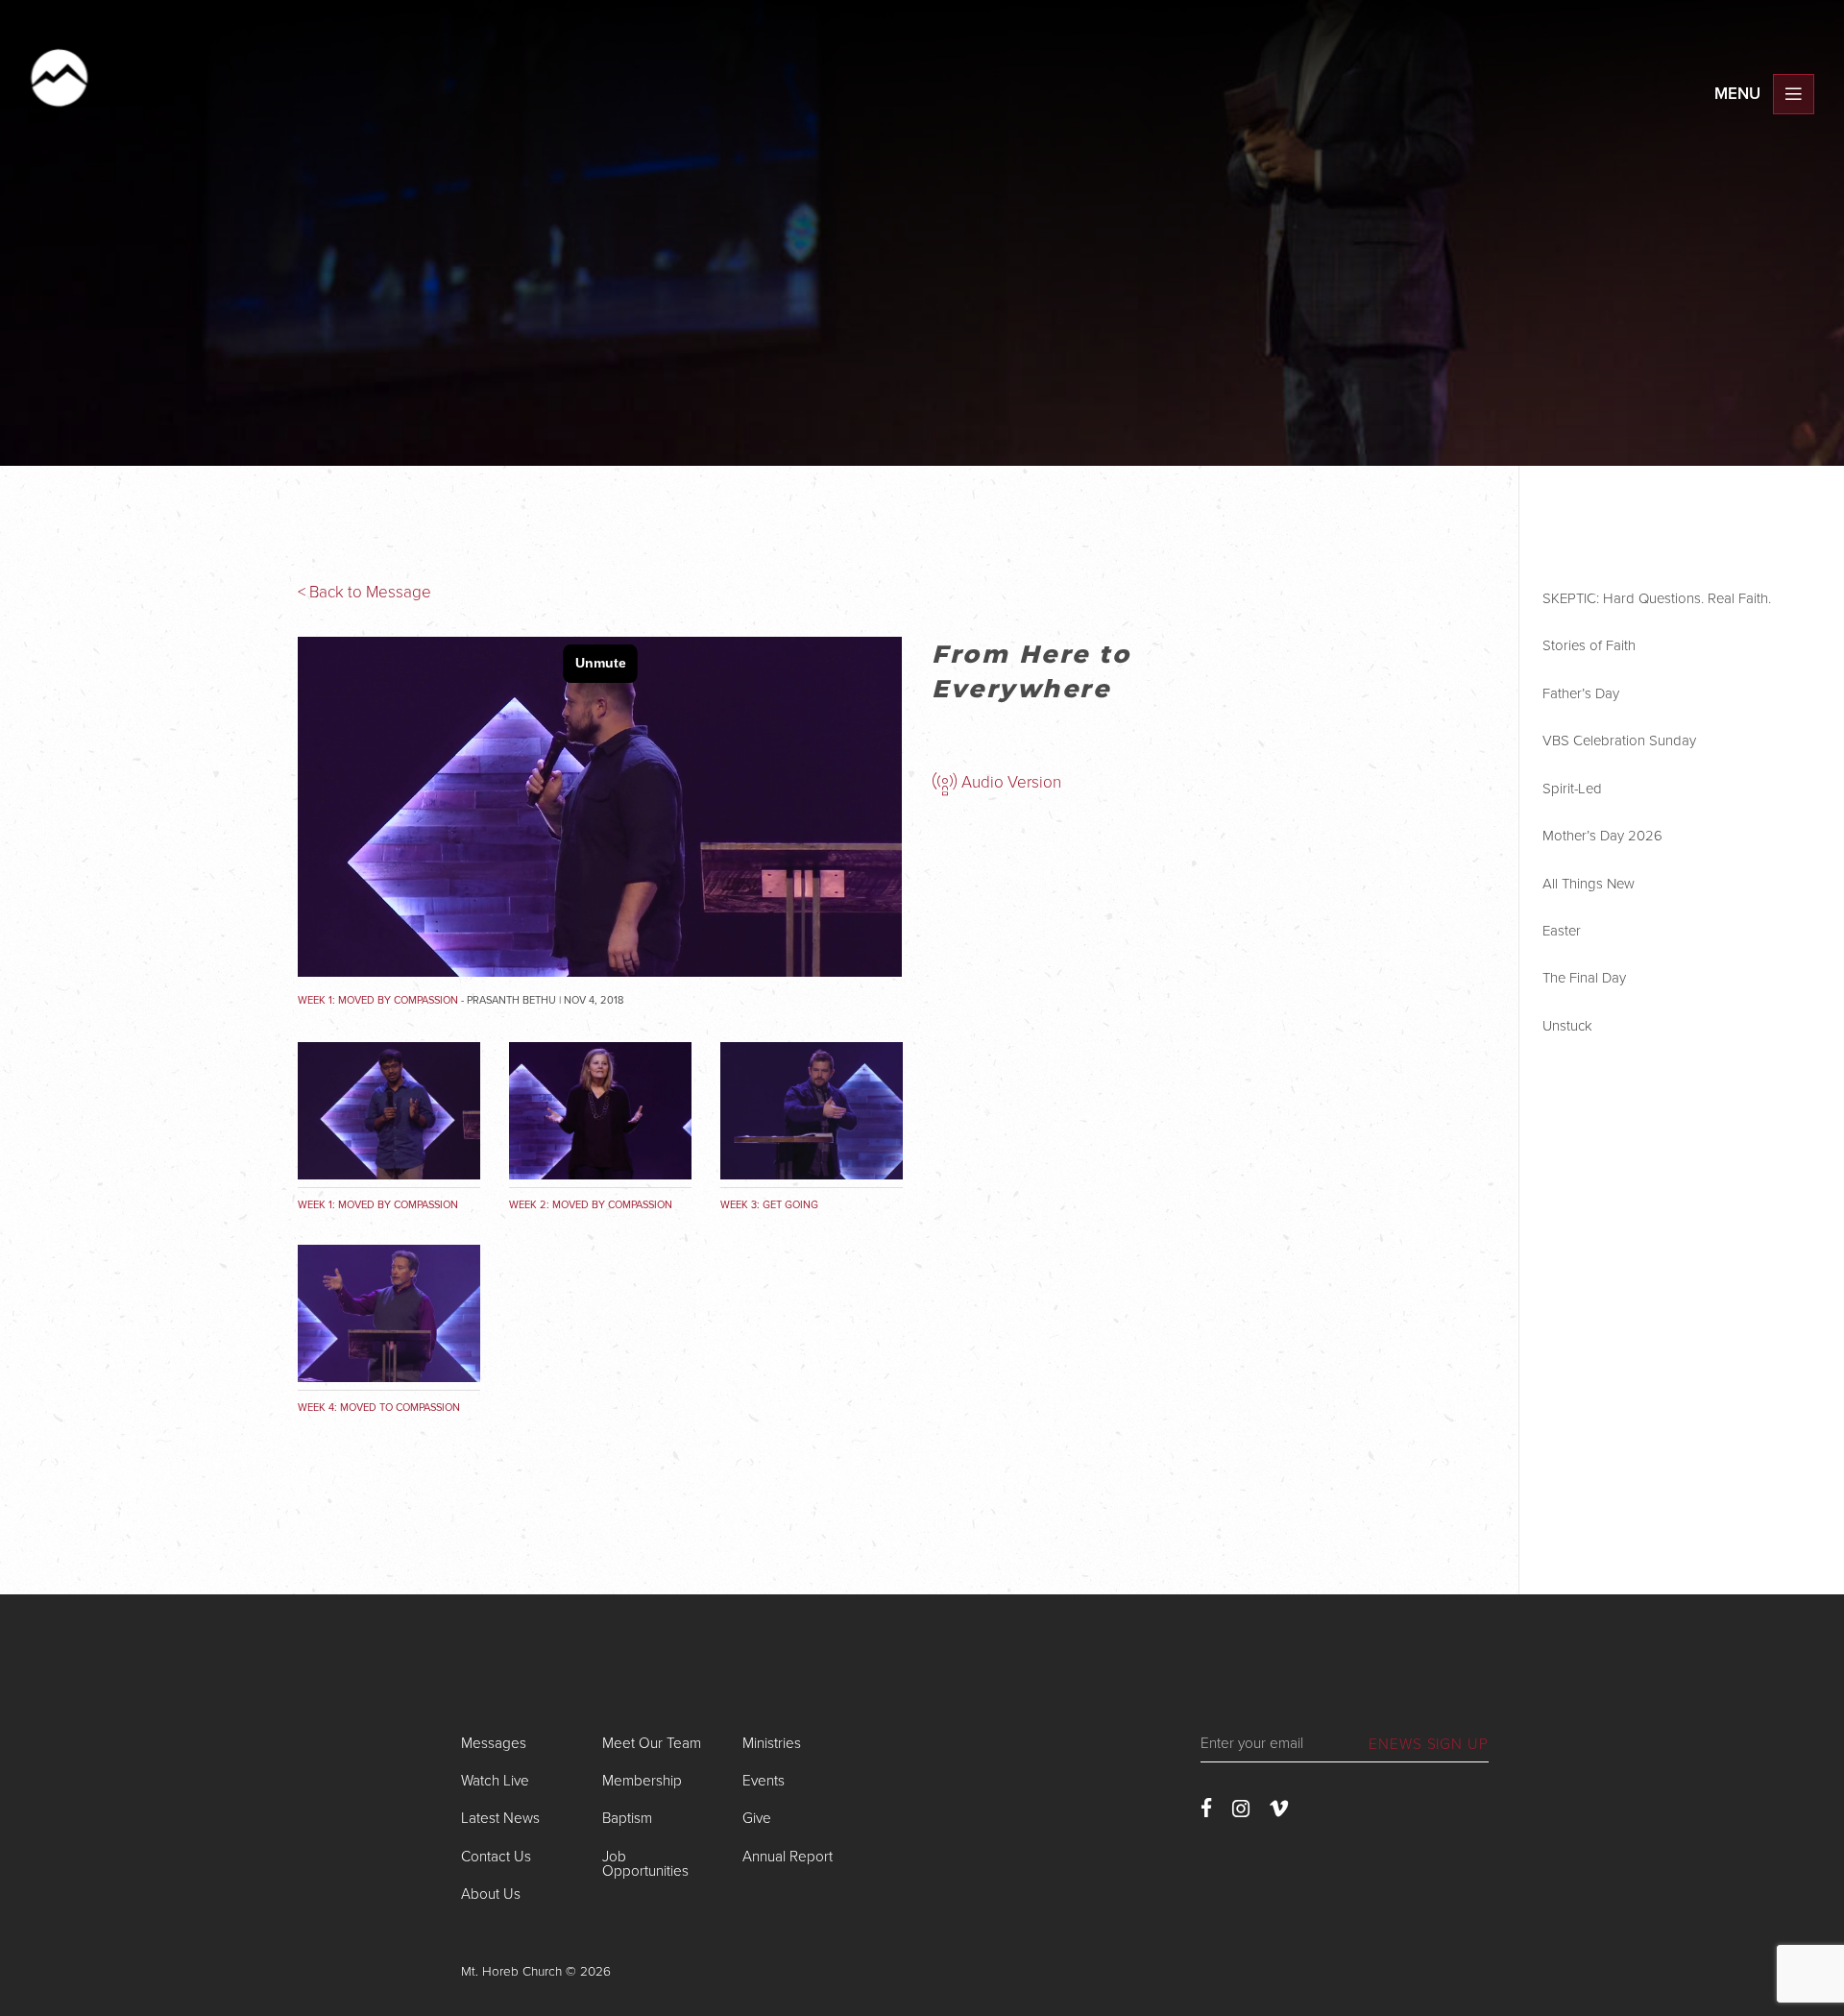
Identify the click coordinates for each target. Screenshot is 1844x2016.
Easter (1562, 931)
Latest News (500, 1818)
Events (764, 1781)
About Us (491, 1894)
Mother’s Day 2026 (1602, 836)
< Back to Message (364, 592)
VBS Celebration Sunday (1619, 741)
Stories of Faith (1589, 645)
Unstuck (1567, 1026)
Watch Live (495, 1781)
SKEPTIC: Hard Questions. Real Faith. (1657, 598)
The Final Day (1584, 978)
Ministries (772, 1743)
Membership (642, 1781)
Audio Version (1009, 782)
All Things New (1589, 884)
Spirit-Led (1572, 789)
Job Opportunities (645, 1864)
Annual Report (788, 1857)
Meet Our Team (652, 1743)
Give (757, 1818)
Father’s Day (1581, 693)
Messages (494, 1743)
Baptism (627, 1818)
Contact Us (496, 1857)
